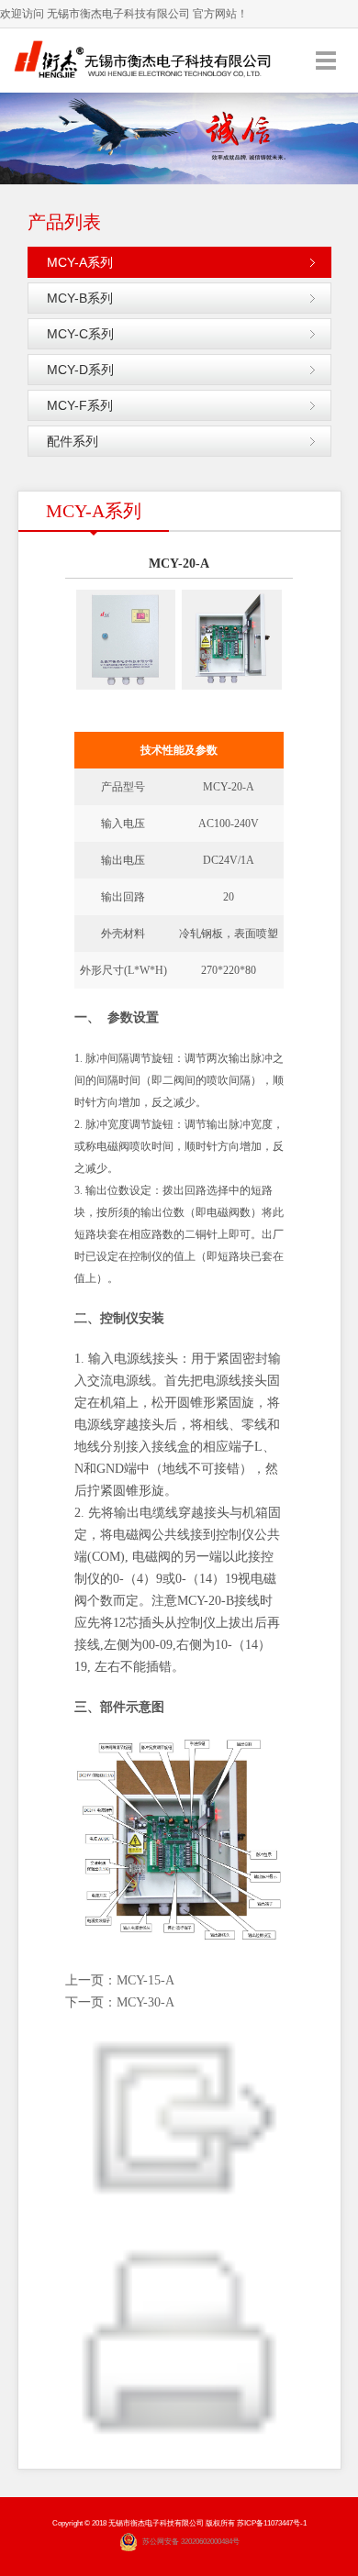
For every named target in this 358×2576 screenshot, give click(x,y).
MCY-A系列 (80, 262)
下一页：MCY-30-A (120, 2002)
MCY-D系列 (80, 370)
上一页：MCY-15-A (120, 1980)
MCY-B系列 (80, 298)
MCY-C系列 (80, 334)
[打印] (179, 2347)
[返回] (179, 2117)
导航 (326, 60)
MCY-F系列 (80, 405)
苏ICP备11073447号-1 (272, 2523)
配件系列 (73, 441)
